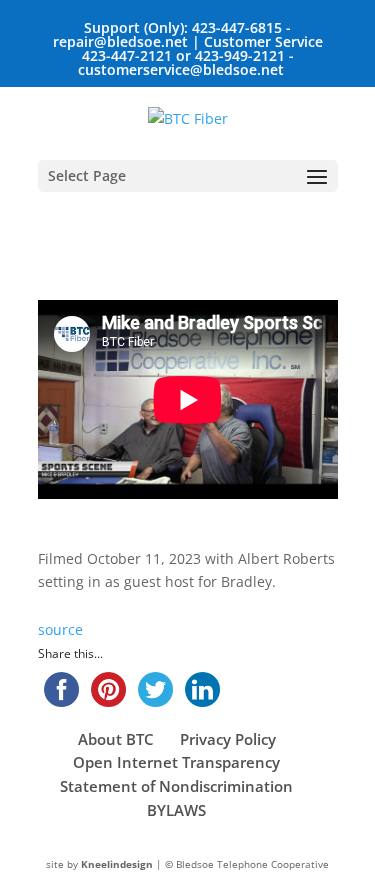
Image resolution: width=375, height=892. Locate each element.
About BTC (116, 739)
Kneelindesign (117, 864)
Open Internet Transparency (176, 762)
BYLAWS (176, 810)
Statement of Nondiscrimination (176, 786)
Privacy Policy (228, 739)
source (60, 629)
